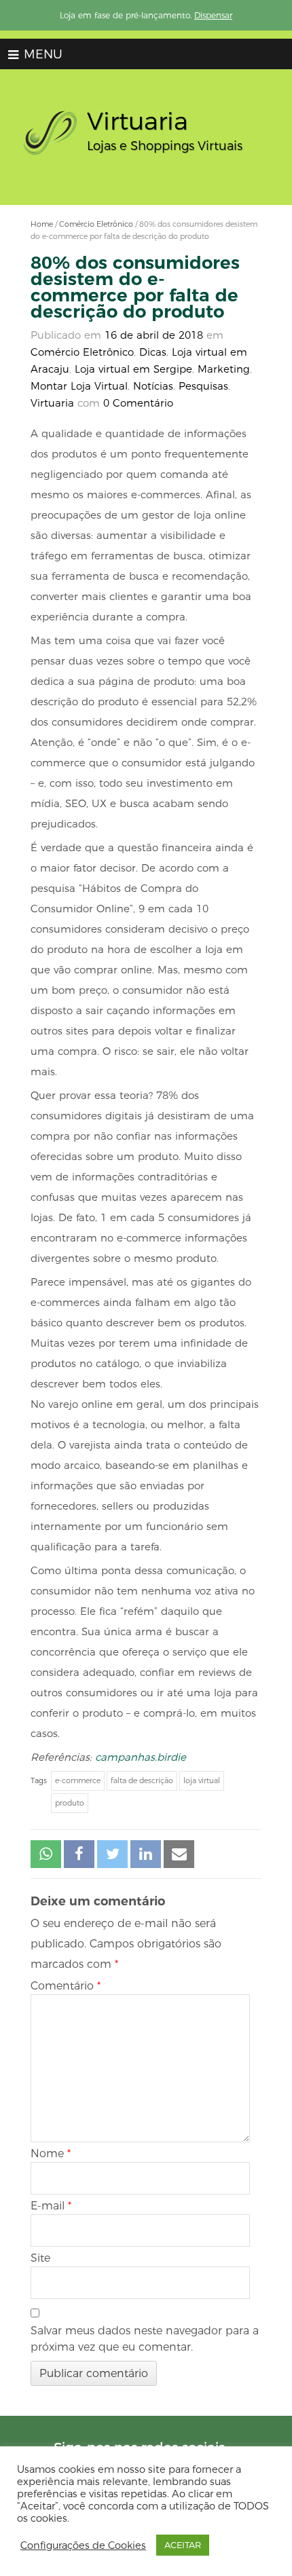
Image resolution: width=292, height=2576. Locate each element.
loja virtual (202, 1780)
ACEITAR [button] (183, 2545)
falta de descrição (142, 1780)
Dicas (153, 352)
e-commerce (78, 1780)
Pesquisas (203, 386)
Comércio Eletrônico (96, 224)
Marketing (224, 369)
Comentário (66, 1986)
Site (40, 2258)
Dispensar (213, 15)
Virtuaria (52, 403)
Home (42, 224)
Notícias (153, 386)
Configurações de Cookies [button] (83, 2545)
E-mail (51, 2206)
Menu (41, 54)
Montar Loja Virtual (79, 386)
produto (70, 1803)
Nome (51, 2153)
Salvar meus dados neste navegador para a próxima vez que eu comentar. (145, 2339)
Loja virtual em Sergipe (133, 369)
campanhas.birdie (141, 1757)
